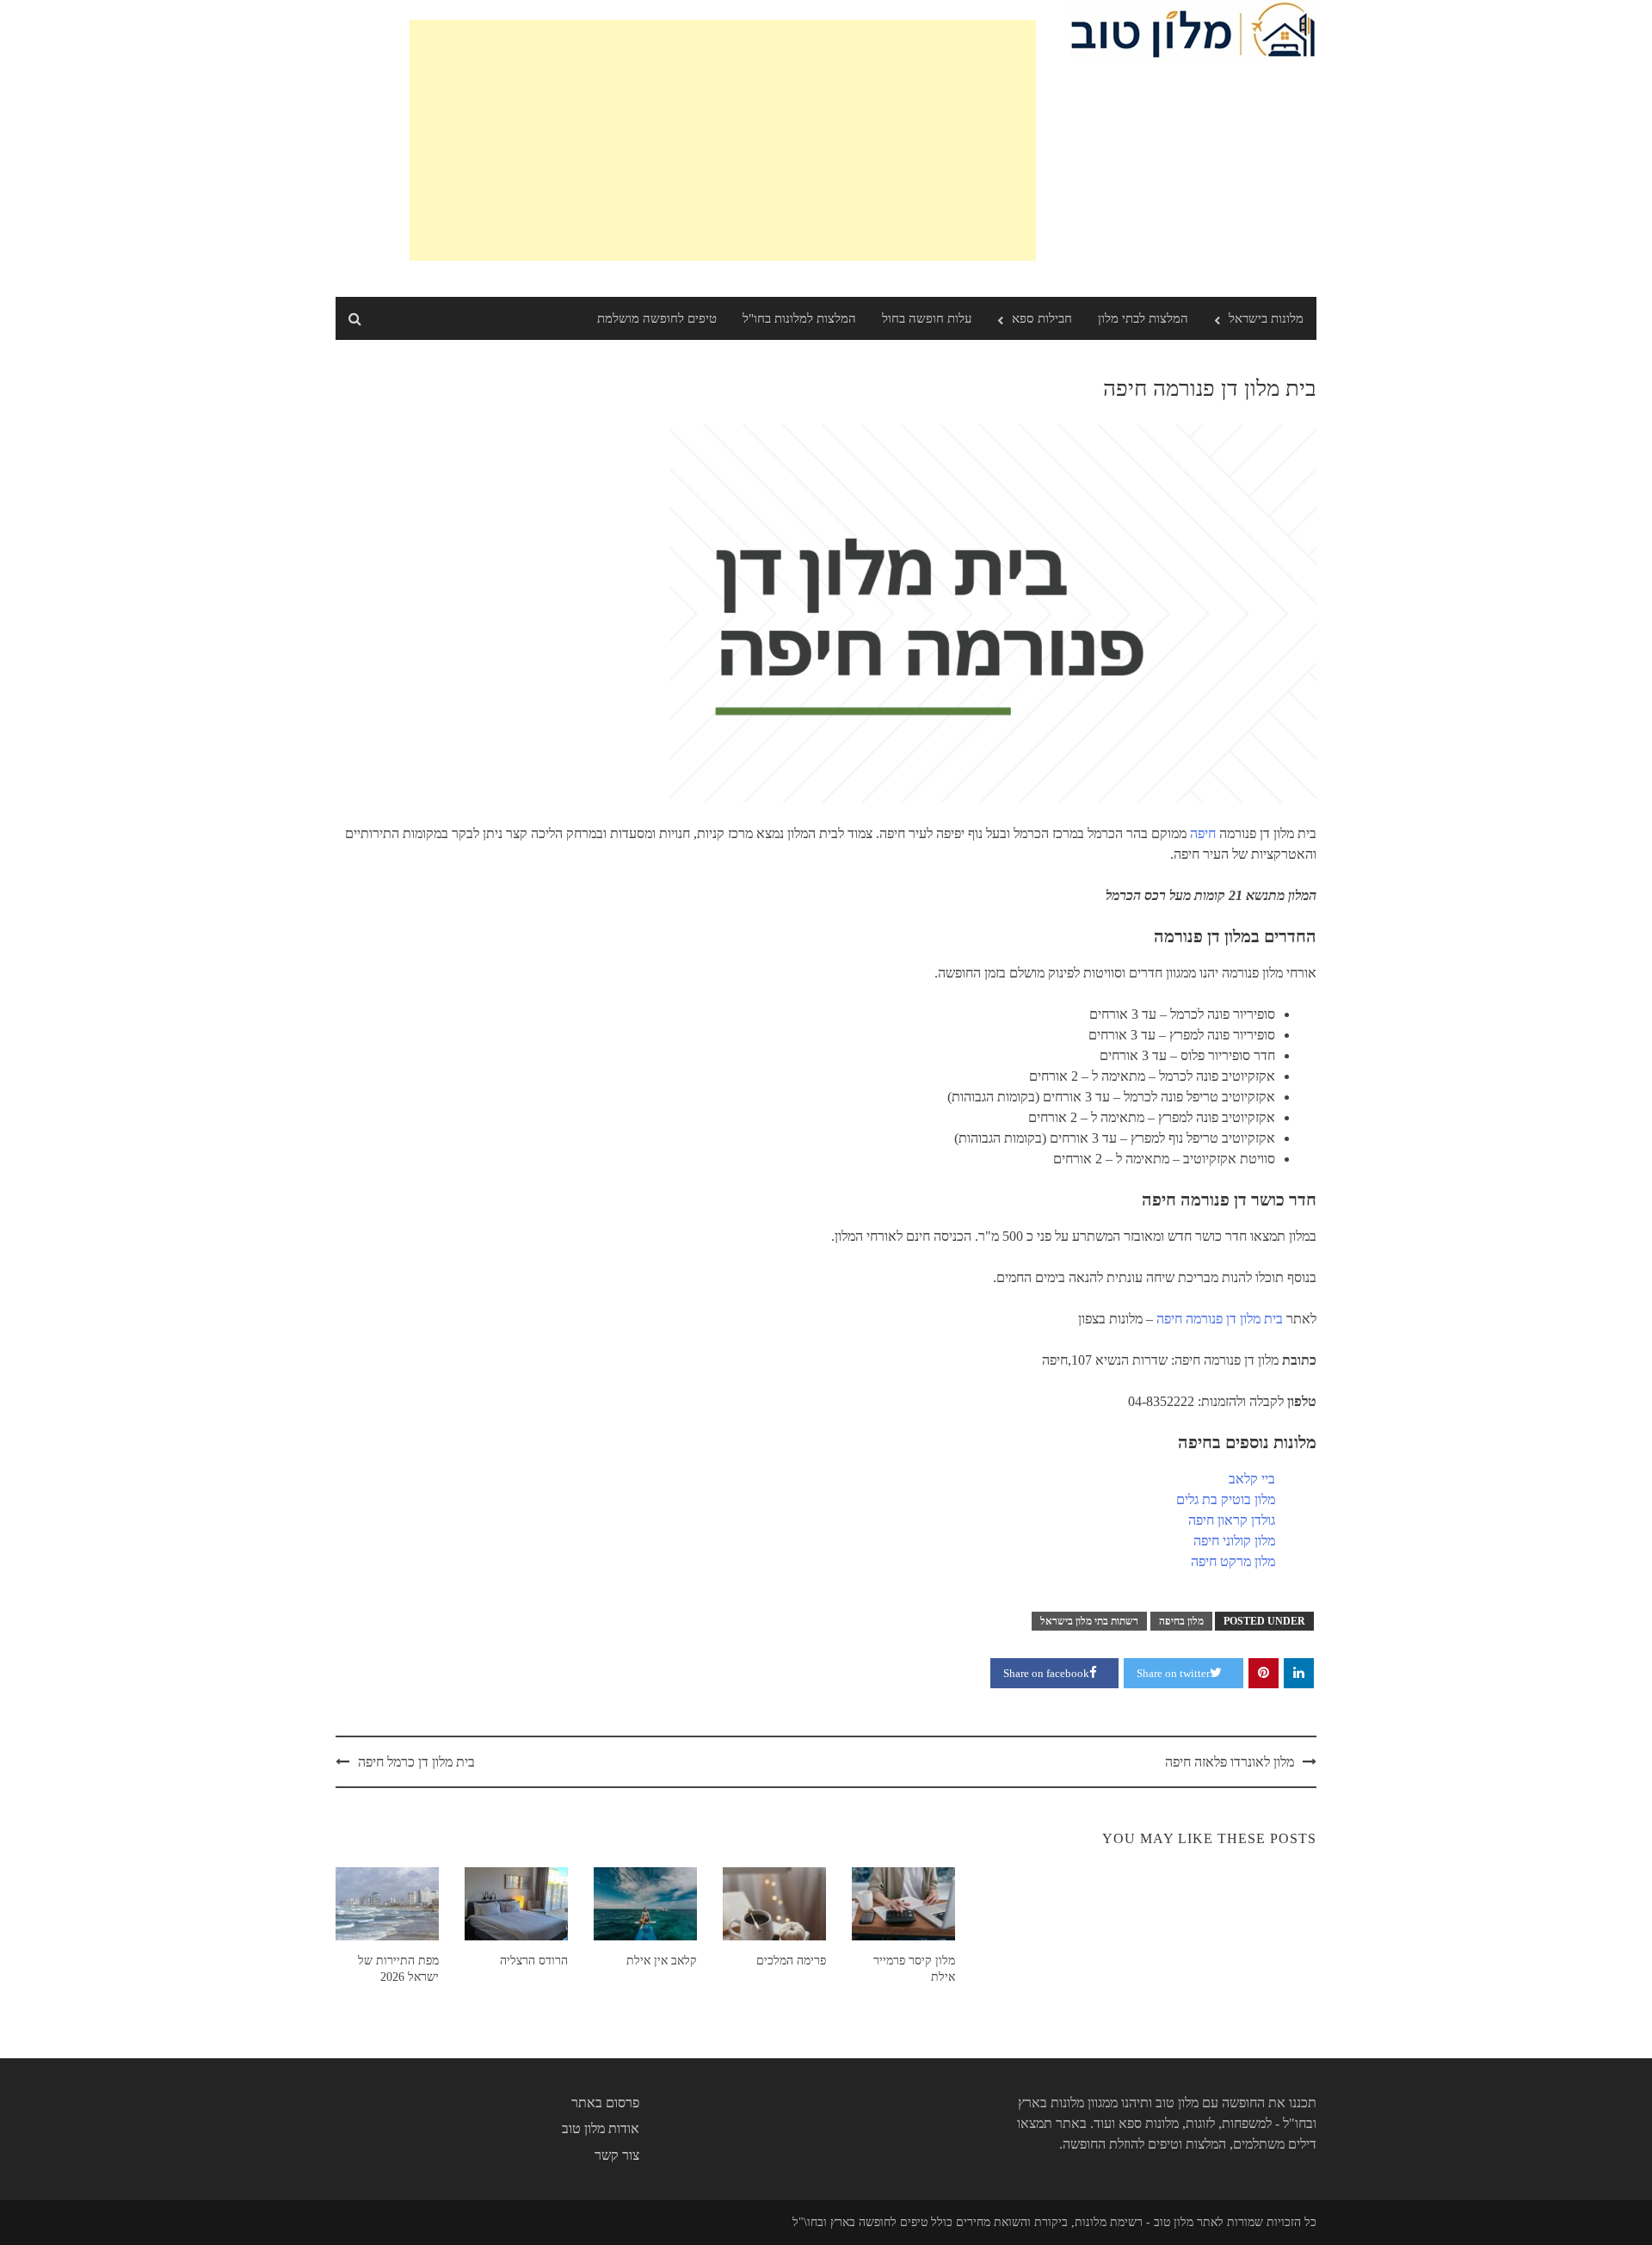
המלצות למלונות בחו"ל (799, 318)
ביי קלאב (1252, 1479)
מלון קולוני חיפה (1234, 1541)
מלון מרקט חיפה (1233, 1561)
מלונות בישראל (1266, 318)
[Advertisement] (723, 140)
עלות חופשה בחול (927, 318)
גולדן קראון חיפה (1232, 1520)
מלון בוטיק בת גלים (1226, 1499)
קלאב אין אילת (662, 1961)
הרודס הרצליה (534, 1961)
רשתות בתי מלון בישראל (1089, 1621)
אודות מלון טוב (601, 2128)
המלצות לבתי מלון (1143, 318)
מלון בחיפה (1181, 1621)
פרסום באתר (605, 2103)
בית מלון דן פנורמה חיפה (1220, 1319)
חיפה (1203, 833)
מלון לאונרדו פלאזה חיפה (1230, 1762)
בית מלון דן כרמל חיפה (416, 1762)
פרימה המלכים (791, 1961)
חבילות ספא (1042, 318)
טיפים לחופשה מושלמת (657, 318)
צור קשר (617, 2155)
